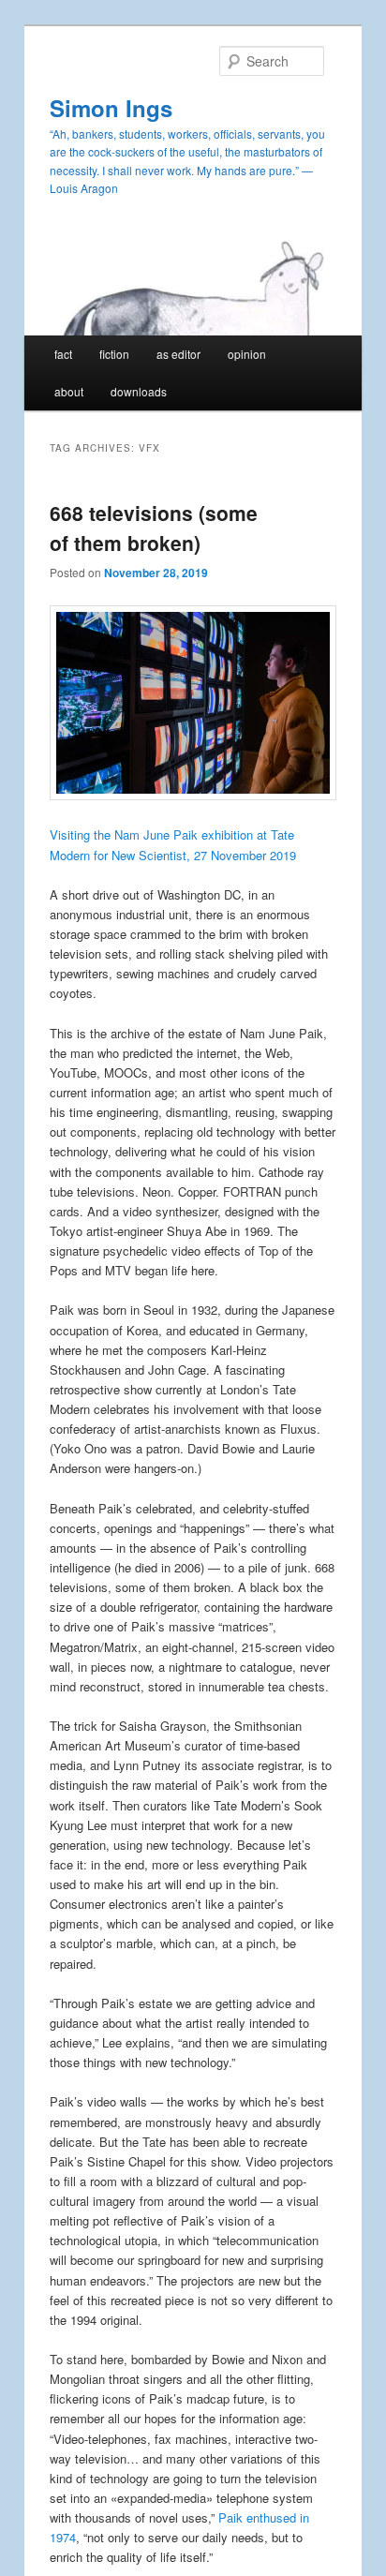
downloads (139, 391)
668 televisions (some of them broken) (154, 528)
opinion (247, 354)
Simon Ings (111, 108)
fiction (114, 354)
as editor (178, 354)
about (69, 391)
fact (63, 354)
